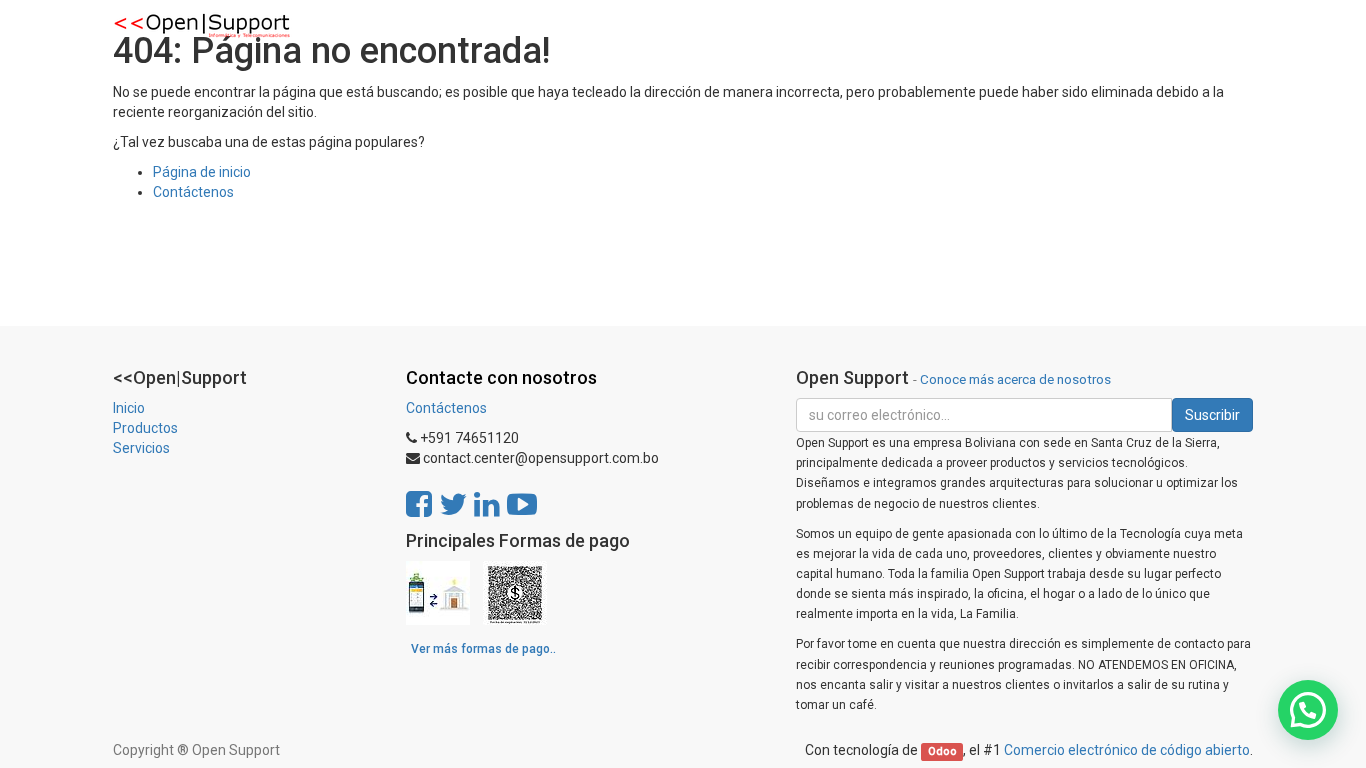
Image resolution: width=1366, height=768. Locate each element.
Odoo (942, 751)
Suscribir (1212, 415)
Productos (145, 428)
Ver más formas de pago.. (483, 649)
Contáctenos (193, 192)
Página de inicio (202, 172)
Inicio (129, 408)
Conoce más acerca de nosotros (1015, 379)
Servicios (141, 448)
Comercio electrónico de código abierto (1127, 750)
